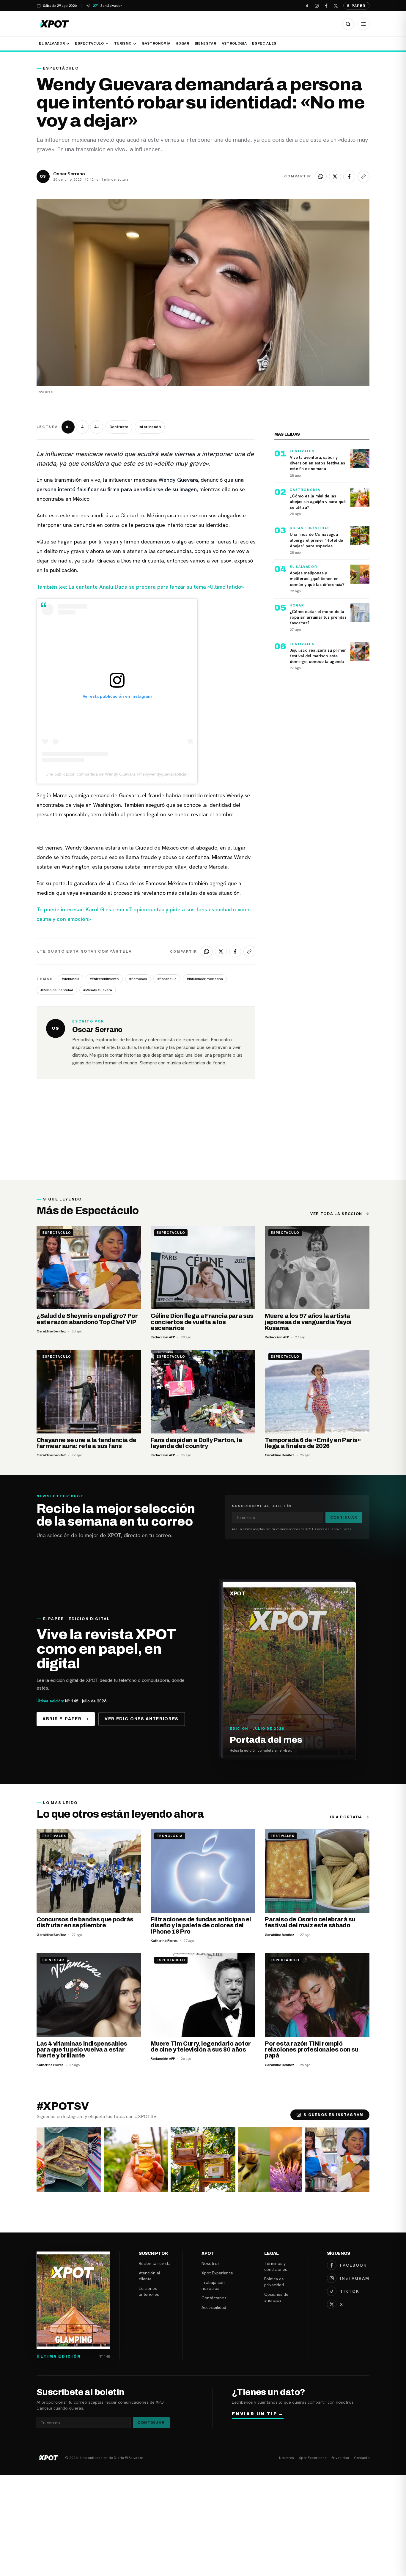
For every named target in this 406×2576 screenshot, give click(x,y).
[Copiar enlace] (363, 177)
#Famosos (138, 979)
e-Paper (356, 6)
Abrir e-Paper (62, 1719)
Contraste (119, 427)
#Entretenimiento (104, 979)
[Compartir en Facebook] (349, 177)
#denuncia (70, 979)
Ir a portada (346, 1817)
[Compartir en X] (335, 177)
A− (68, 427)
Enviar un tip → (258, 2414)
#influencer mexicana (205, 979)
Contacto (362, 2458)
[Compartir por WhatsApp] (321, 177)
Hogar (182, 43)
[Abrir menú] (363, 24)
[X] (336, 6)
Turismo (123, 43)
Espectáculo (89, 43)
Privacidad (340, 2458)
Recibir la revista (155, 2263)
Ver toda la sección (336, 1214)
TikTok (350, 2291)
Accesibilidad (214, 2307)
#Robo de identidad (57, 990)
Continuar (344, 1518)
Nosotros (211, 2263)
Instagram (355, 2278)
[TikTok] (307, 6)
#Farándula (167, 979)
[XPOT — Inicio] (54, 24)
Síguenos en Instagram (333, 2115)
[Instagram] (317, 6)
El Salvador (52, 43)
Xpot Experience (217, 2273)
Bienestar (206, 43)
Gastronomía (156, 43)
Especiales (264, 43)
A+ (97, 427)
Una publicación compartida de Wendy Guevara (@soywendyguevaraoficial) (117, 774)
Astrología (234, 43)
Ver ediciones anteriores (142, 1719)
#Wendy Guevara (98, 990)
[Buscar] (348, 24)
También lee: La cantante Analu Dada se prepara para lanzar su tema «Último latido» (140, 587)
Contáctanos (214, 2298)
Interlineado (150, 427)
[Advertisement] (203, 1136)
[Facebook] (326, 6)
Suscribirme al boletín (262, 1506)
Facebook (353, 2265)
